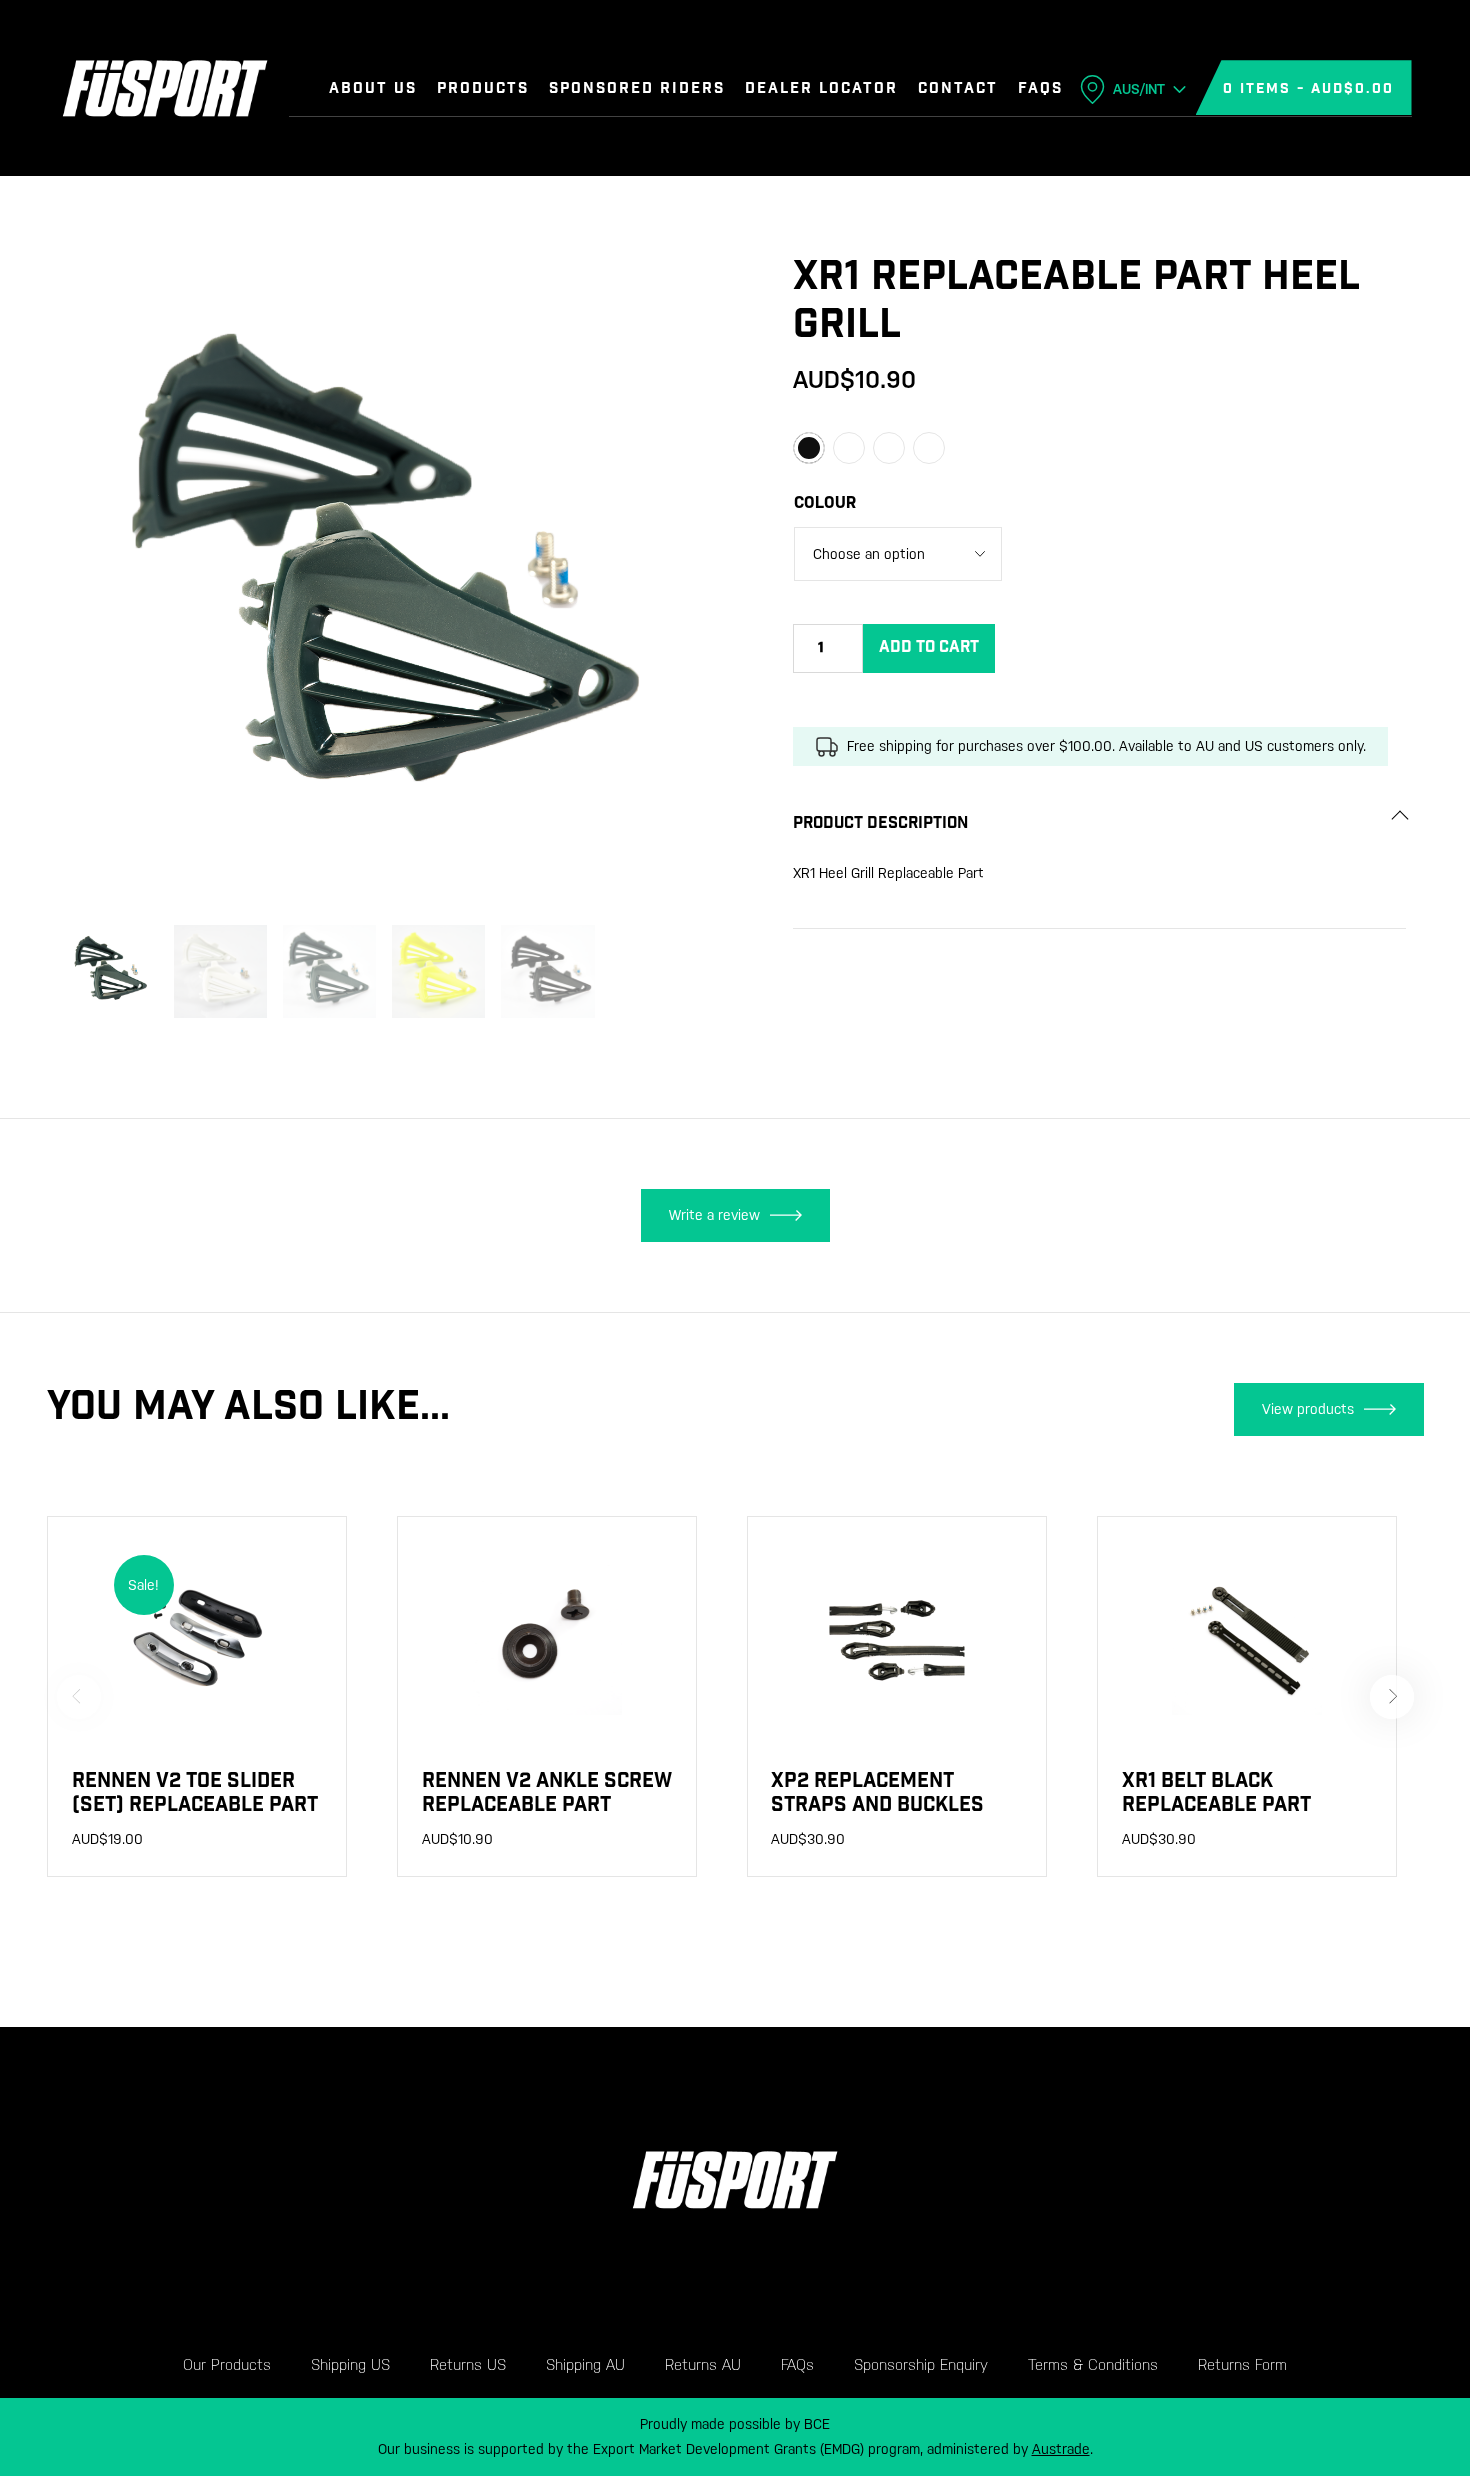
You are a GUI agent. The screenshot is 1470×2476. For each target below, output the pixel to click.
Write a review (714, 1215)
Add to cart (929, 648)
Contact (958, 90)
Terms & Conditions (1093, 2364)
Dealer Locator (821, 90)
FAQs (1040, 90)
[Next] (1392, 1697)
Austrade (1061, 2449)
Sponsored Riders (637, 90)
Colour (825, 502)
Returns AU (703, 2364)
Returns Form (1242, 2364)
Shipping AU (585, 2364)
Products (483, 90)
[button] (687, 258)
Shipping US (350, 2364)
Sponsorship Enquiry (921, 2364)
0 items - (1308, 90)
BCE (817, 2424)
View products (1308, 1409)
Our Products (227, 2364)
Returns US (468, 2364)
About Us (373, 90)
